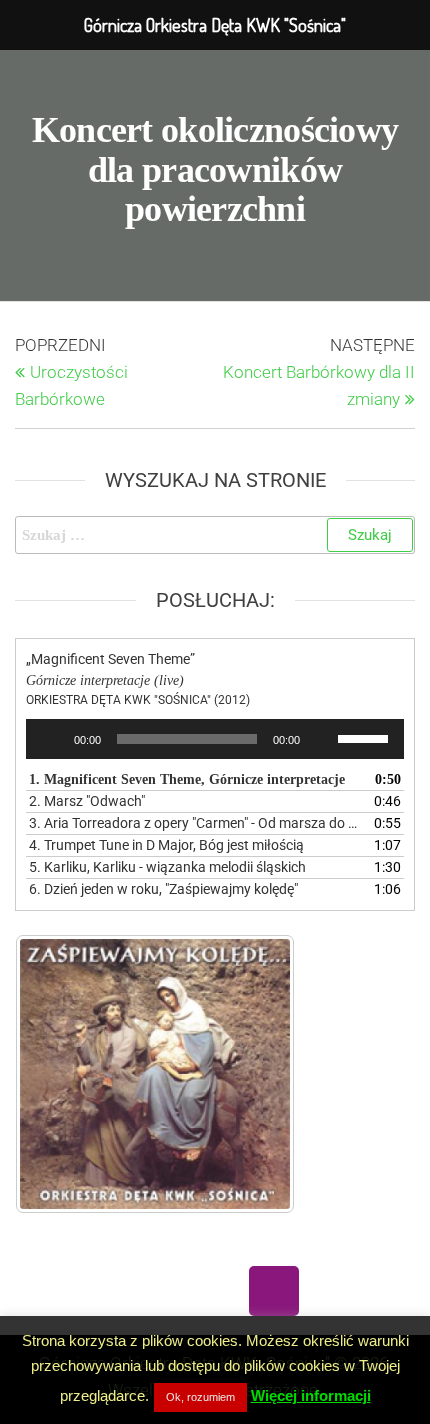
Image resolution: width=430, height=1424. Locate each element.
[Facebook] (156, 1291)
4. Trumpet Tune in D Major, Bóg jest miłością (166, 845)
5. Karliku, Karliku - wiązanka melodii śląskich (167, 867)
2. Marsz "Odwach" (87, 801)
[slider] (366, 737)
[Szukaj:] (215, 535)
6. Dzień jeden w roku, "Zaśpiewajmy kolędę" (163, 889)
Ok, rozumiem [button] (200, 1397)
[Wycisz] (322, 739)
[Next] (253, 1074)
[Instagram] (274, 1291)
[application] (215, 739)
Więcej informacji (311, 1395)
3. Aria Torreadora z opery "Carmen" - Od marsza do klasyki (195, 823)
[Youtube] (215, 1291)
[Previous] (57, 1074)
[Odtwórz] (52, 739)
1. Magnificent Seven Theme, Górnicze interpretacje (187, 779)
